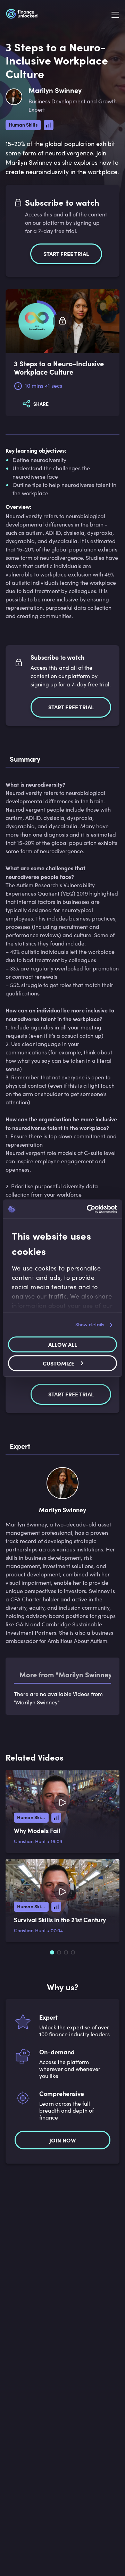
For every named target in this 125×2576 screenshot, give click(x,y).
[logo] (22, 15)
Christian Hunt (30, 1841)
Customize (59, 1363)
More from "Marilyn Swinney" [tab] (67, 1674)
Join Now (62, 2140)
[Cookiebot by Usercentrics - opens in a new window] (88, 1209)
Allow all (63, 1344)
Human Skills (23, 125)
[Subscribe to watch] (62, 321)
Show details (90, 1324)
